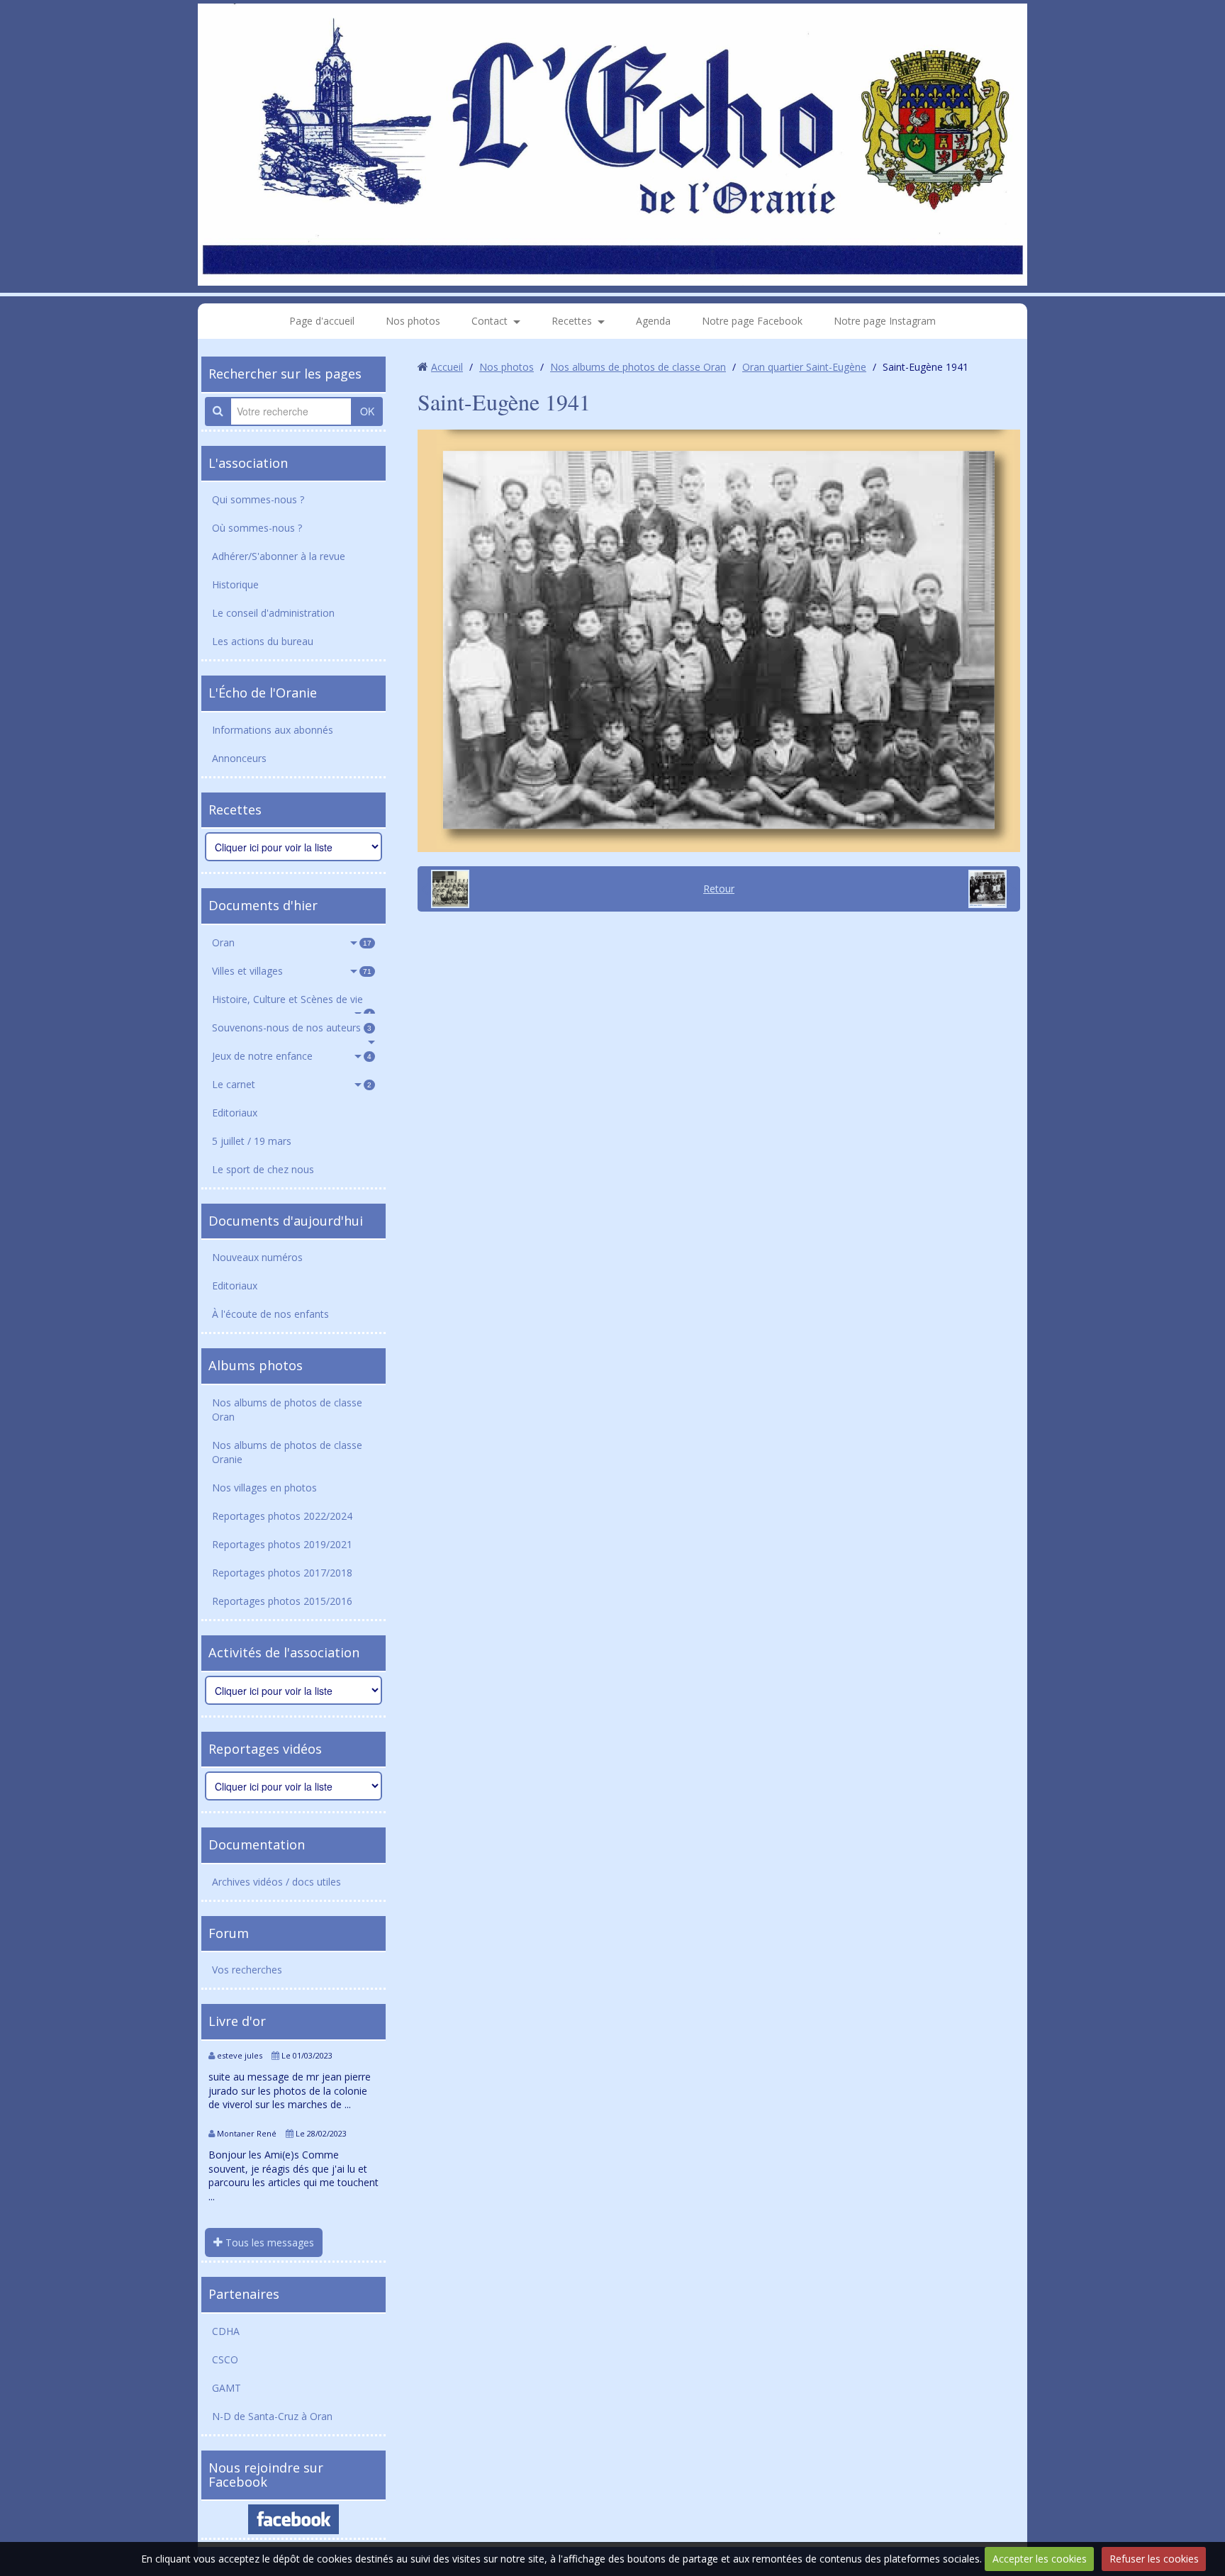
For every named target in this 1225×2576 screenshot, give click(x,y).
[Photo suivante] (992, 889)
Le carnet (292, 1084)
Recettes (572, 321)
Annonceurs (239, 758)
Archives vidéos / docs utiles (276, 1882)
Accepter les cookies (1040, 2559)
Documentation (257, 1844)
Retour (719, 889)
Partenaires (244, 2294)
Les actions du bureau (263, 641)
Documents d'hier (263, 905)
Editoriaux (235, 1113)
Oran (292, 942)
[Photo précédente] (445, 889)
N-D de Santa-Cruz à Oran (272, 2416)
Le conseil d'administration (273, 613)
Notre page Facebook (752, 321)
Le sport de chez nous (263, 1169)
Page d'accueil (322, 321)
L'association (248, 463)
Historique (235, 584)
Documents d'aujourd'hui (286, 1221)
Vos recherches (247, 1970)
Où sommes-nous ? (257, 528)
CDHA (226, 2331)
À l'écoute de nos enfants (270, 1314)
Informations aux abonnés (273, 730)
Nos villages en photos (264, 1488)
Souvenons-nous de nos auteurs (292, 1027)
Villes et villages (292, 971)
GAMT (226, 2388)
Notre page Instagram (885, 321)
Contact (490, 321)
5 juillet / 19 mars (252, 1141)
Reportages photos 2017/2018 (282, 1573)
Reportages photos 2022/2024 (282, 1516)
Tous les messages (268, 2242)
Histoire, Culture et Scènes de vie (292, 1003)
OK (367, 411)
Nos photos (413, 321)
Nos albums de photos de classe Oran (287, 1410)
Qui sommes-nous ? (258, 499)
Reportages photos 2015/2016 (282, 1601)
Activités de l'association (284, 1652)
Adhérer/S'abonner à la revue (279, 556)
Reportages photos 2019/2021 (282, 1544)
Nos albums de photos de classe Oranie (287, 1452)
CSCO (225, 2359)
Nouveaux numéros (257, 1257)
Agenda (653, 321)
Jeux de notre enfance (292, 1056)
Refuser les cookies (1154, 2559)
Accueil (447, 367)
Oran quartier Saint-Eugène (804, 367)
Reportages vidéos (265, 1749)
